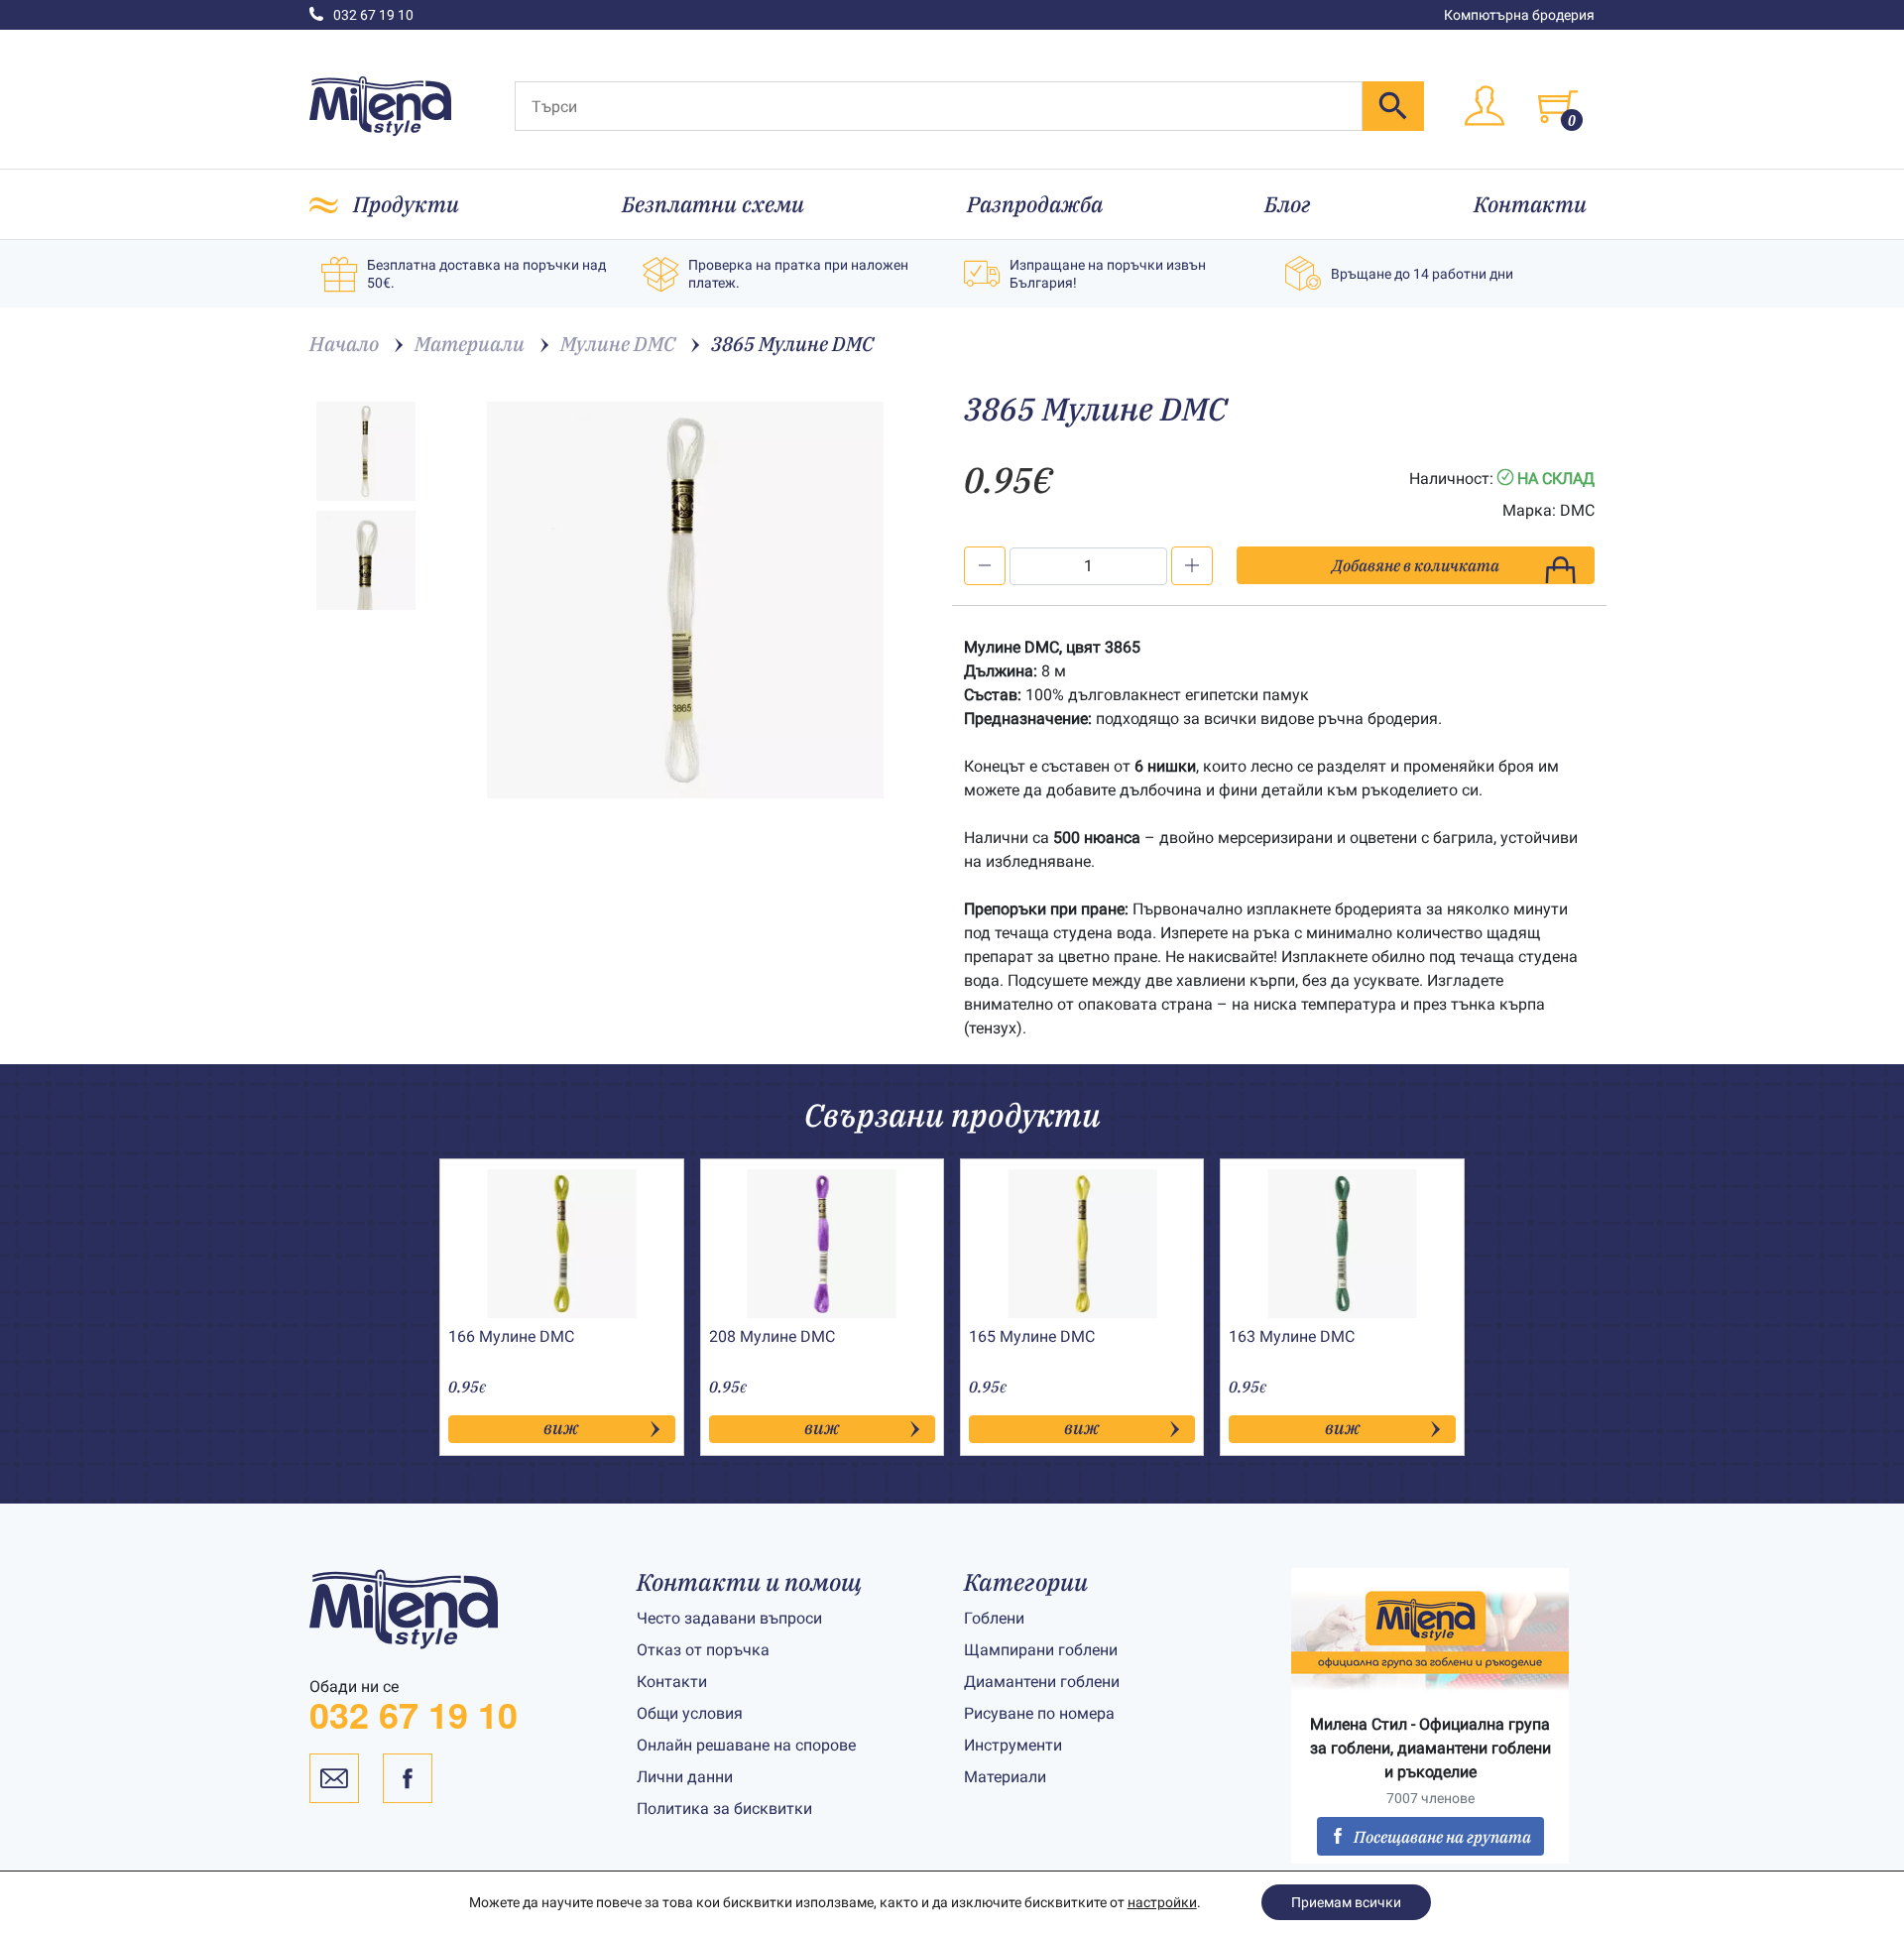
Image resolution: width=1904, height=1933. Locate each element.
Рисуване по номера (1039, 1713)
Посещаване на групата (1442, 1837)
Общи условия (690, 1713)
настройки (1162, 1902)
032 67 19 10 (373, 15)
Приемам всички (1346, 1902)
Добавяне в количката (1416, 565)
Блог (1288, 204)
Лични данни (685, 1777)
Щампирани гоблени (1041, 1650)
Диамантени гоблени (1042, 1682)
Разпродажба (1035, 204)
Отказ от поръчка (703, 1650)
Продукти (406, 204)
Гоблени (994, 1618)
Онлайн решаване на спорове (746, 1745)
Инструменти (1013, 1745)
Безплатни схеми (713, 204)
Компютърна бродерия (1519, 15)
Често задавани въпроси (729, 1618)
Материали (1005, 1777)
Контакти (1530, 204)
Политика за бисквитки (724, 1809)
